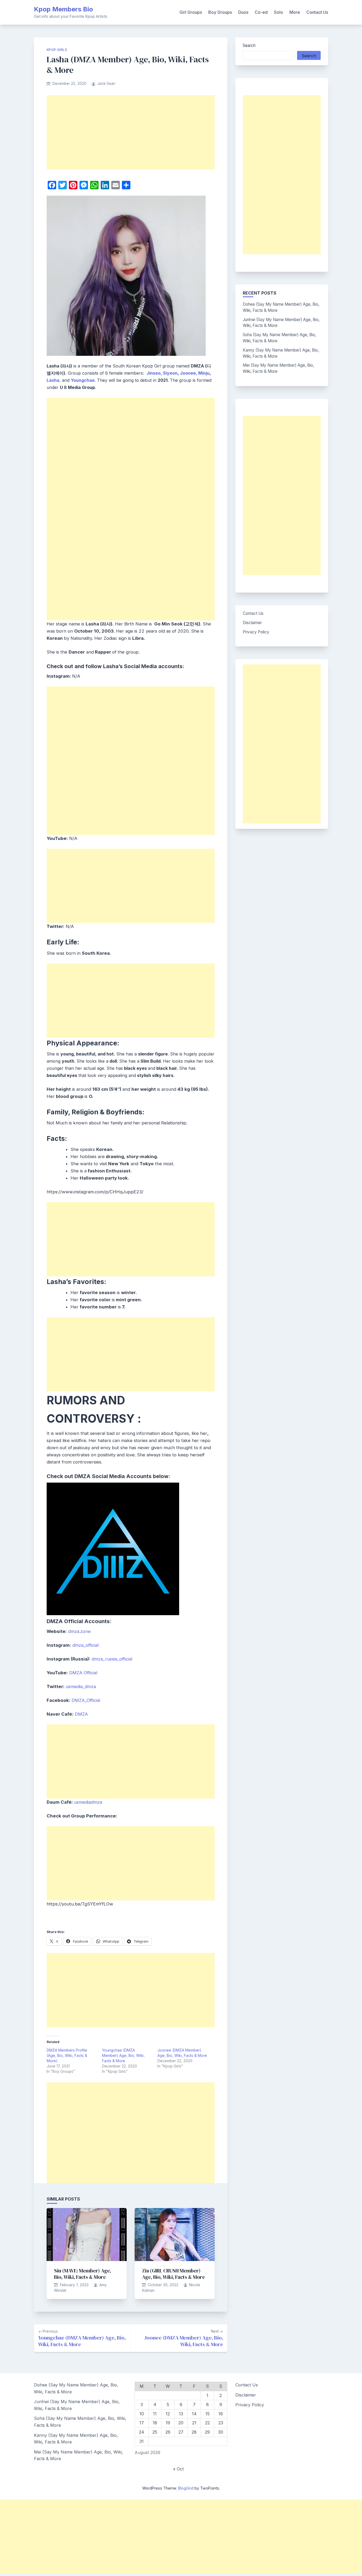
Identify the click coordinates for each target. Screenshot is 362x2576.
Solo (279, 12)
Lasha (53, 380)
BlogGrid (186, 2488)
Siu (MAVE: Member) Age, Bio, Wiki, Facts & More (83, 2274)
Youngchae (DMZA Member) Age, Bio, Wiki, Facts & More (123, 2055)
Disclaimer (252, 623)
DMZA (81, 1714)
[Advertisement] (131, 132)
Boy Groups (220, 12)
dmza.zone (79, 1631)
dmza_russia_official (112, 1659)
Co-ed (261, 12)
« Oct (178, 2469)
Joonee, (189, 373)
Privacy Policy (256, 632)
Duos (243, 12)
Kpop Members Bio (63, 9)
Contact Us (317, 12)
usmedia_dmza (81, 1686)
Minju (204, 373)
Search (249, 45)
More (295, 12)
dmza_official (85, 1645)
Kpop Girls (57, 50)
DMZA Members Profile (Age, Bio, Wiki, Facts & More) (67, 2055)
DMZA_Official (86, 1700)
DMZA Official (83, 1673)
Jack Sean (106, 84)
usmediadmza (88, 1802)
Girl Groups (191, 12)
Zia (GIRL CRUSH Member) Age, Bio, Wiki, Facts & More (173, 2274)
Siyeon (170, 373)
